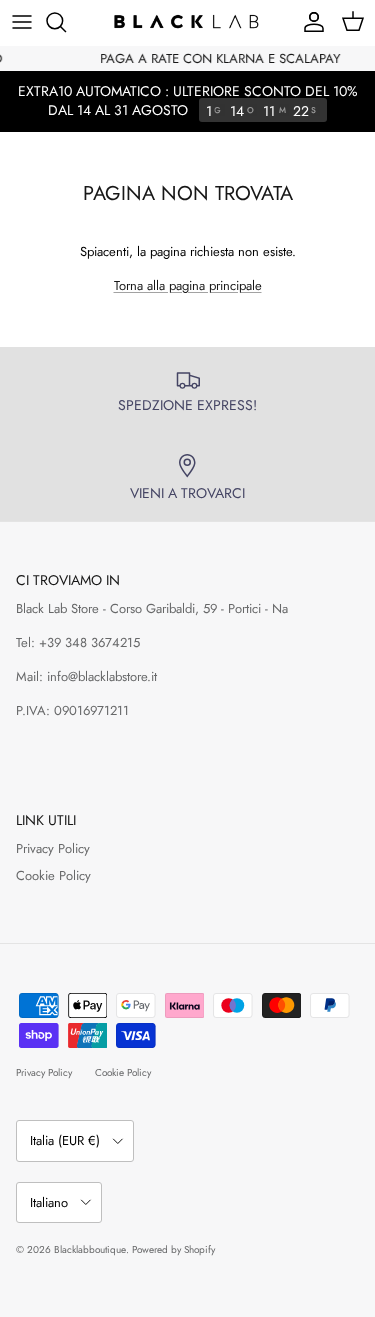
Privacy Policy (53, 848)
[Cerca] (66, 22)
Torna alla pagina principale (188, 285)
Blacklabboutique (90, 1249)
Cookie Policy (53, 875)
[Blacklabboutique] (188, 22)
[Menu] (22, 22)
